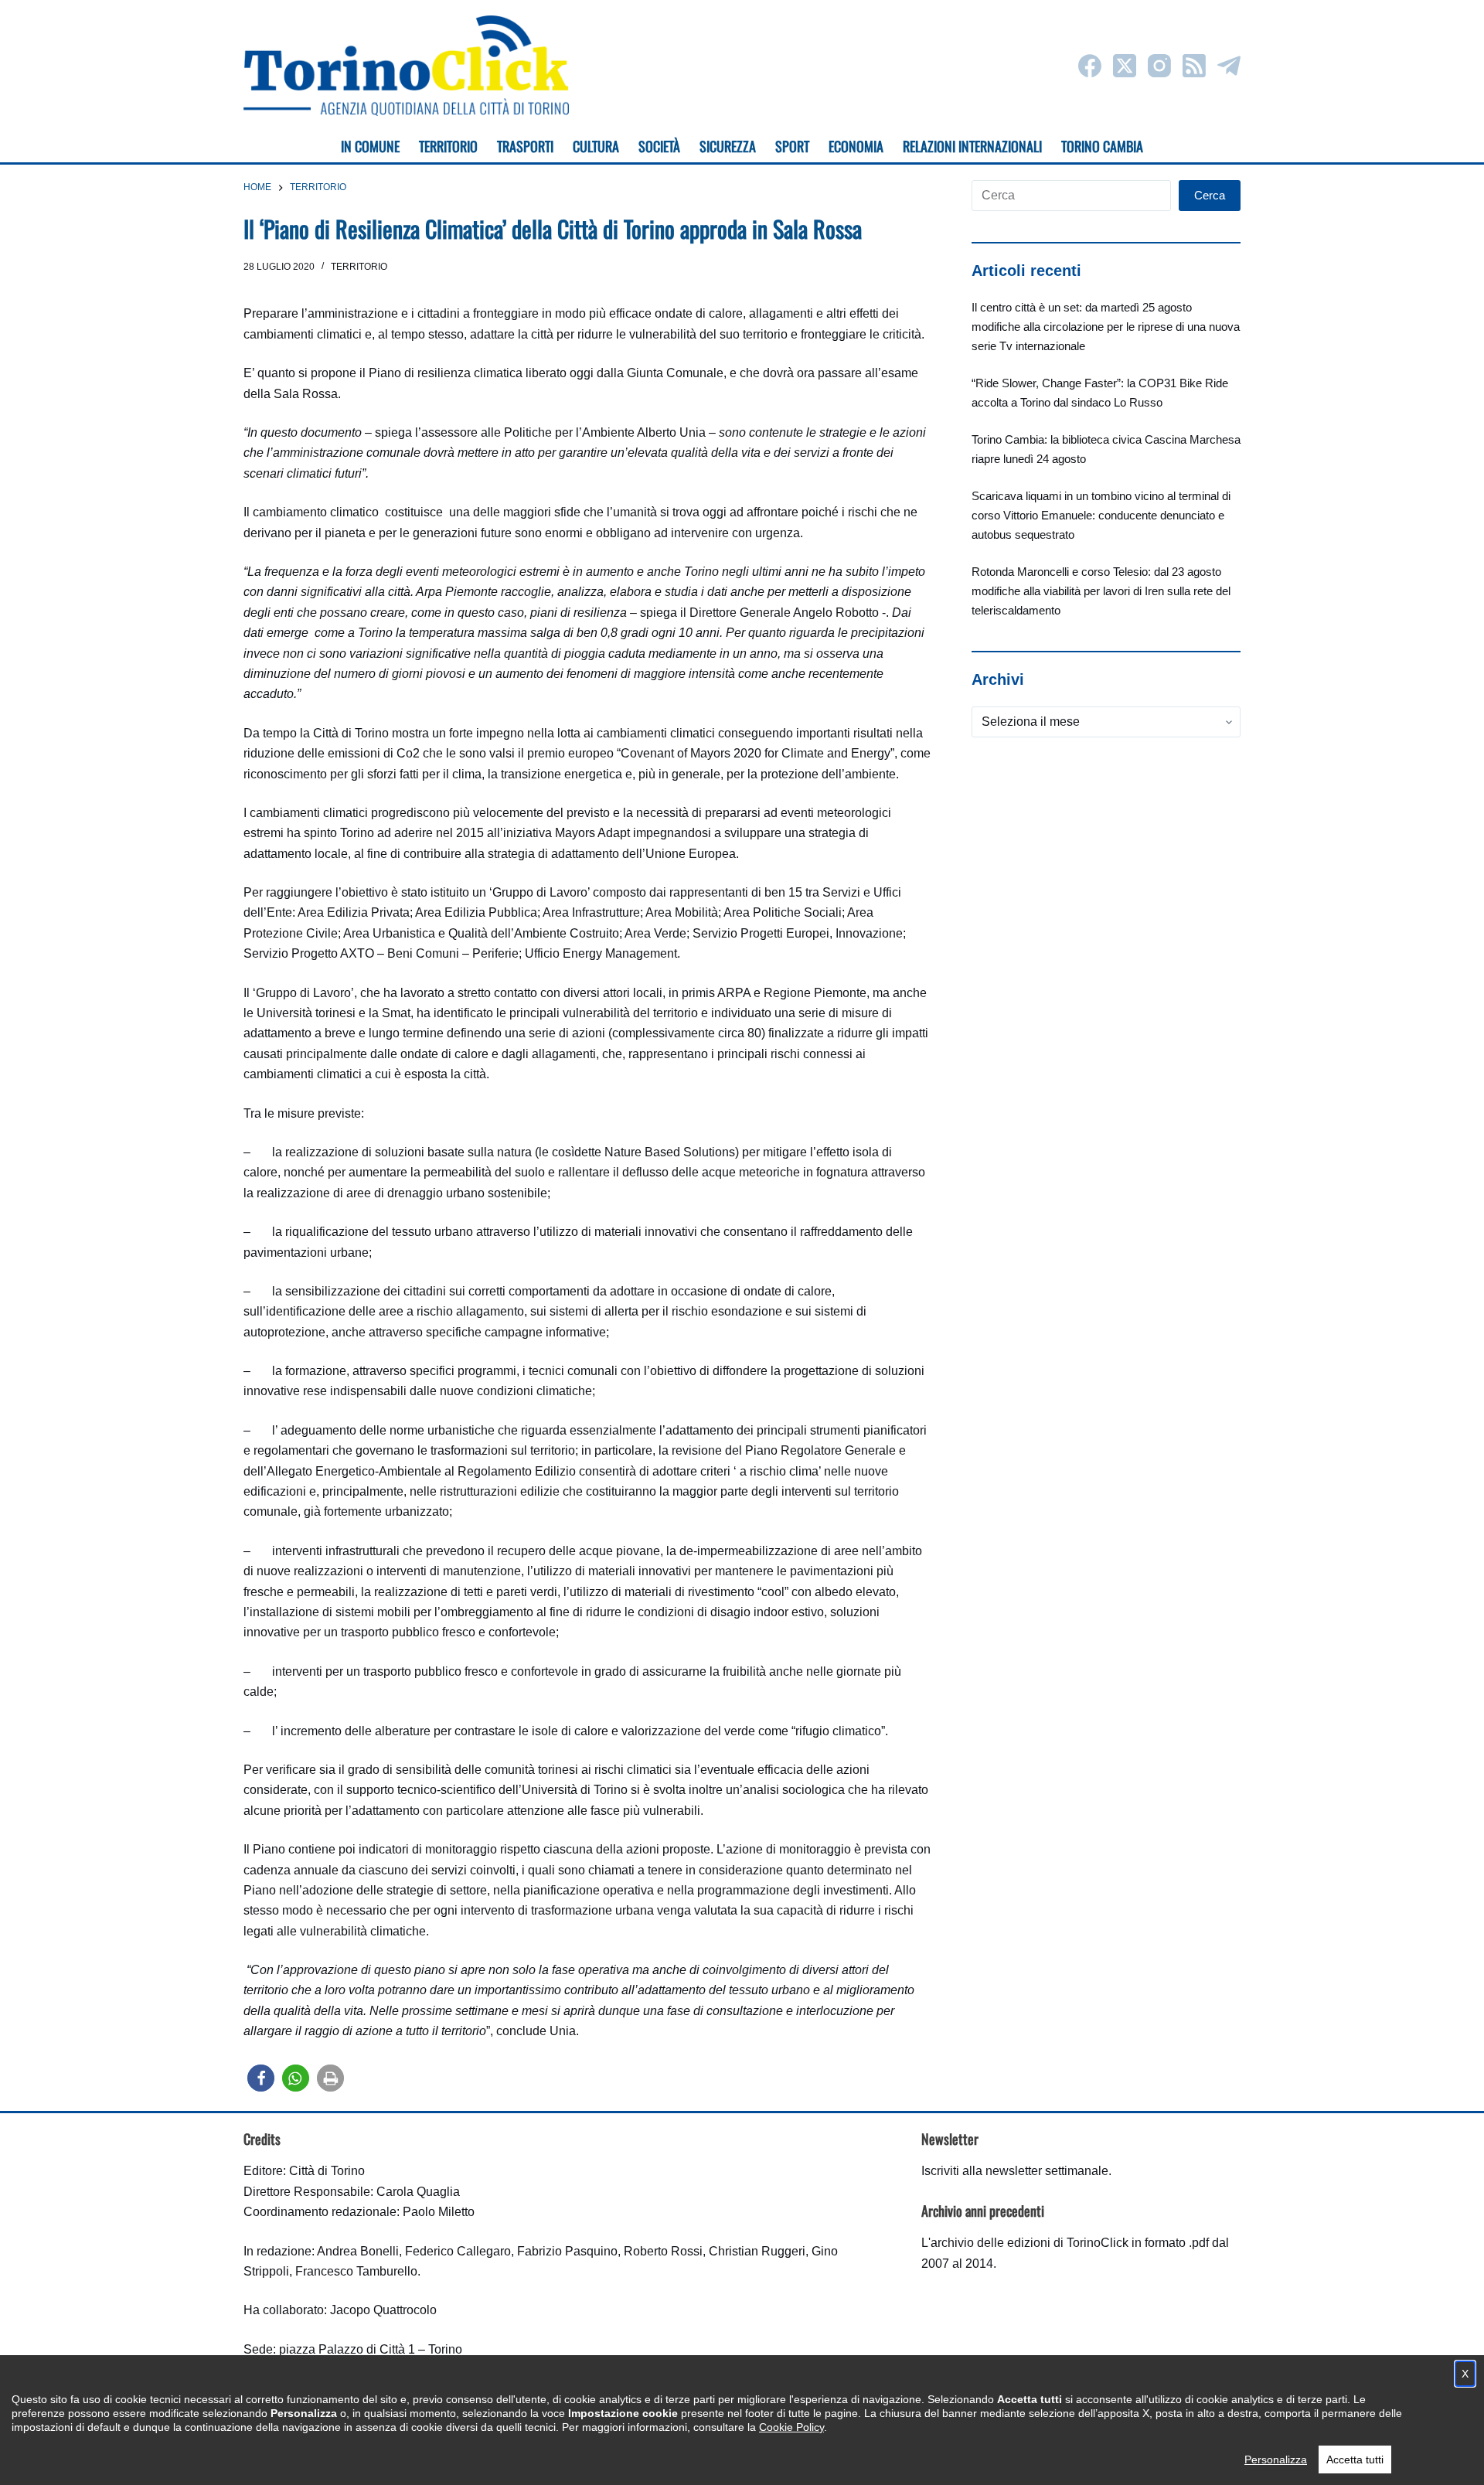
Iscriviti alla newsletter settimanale (1015, 2171)
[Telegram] (1229, 66)
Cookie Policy (791, 2427)
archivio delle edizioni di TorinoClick (1030, 2243)
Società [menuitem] (659, 146)
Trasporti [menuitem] (525, 146)
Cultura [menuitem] (596, 146)
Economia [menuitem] (856, 146)
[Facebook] (1090, 66)
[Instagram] (1159, 66)
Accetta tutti (1355, 2459)
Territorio (359, 267)
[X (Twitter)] (1125, 66)
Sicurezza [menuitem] (728, 146)
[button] (261, 2078)
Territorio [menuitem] (448, 146)
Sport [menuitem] (792, 146)
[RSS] (1194, 66)
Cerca (1210, 195)
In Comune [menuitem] (370, 146)
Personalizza (1276, 2459)
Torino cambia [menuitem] (1102, 146)
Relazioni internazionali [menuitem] (972, 146)
